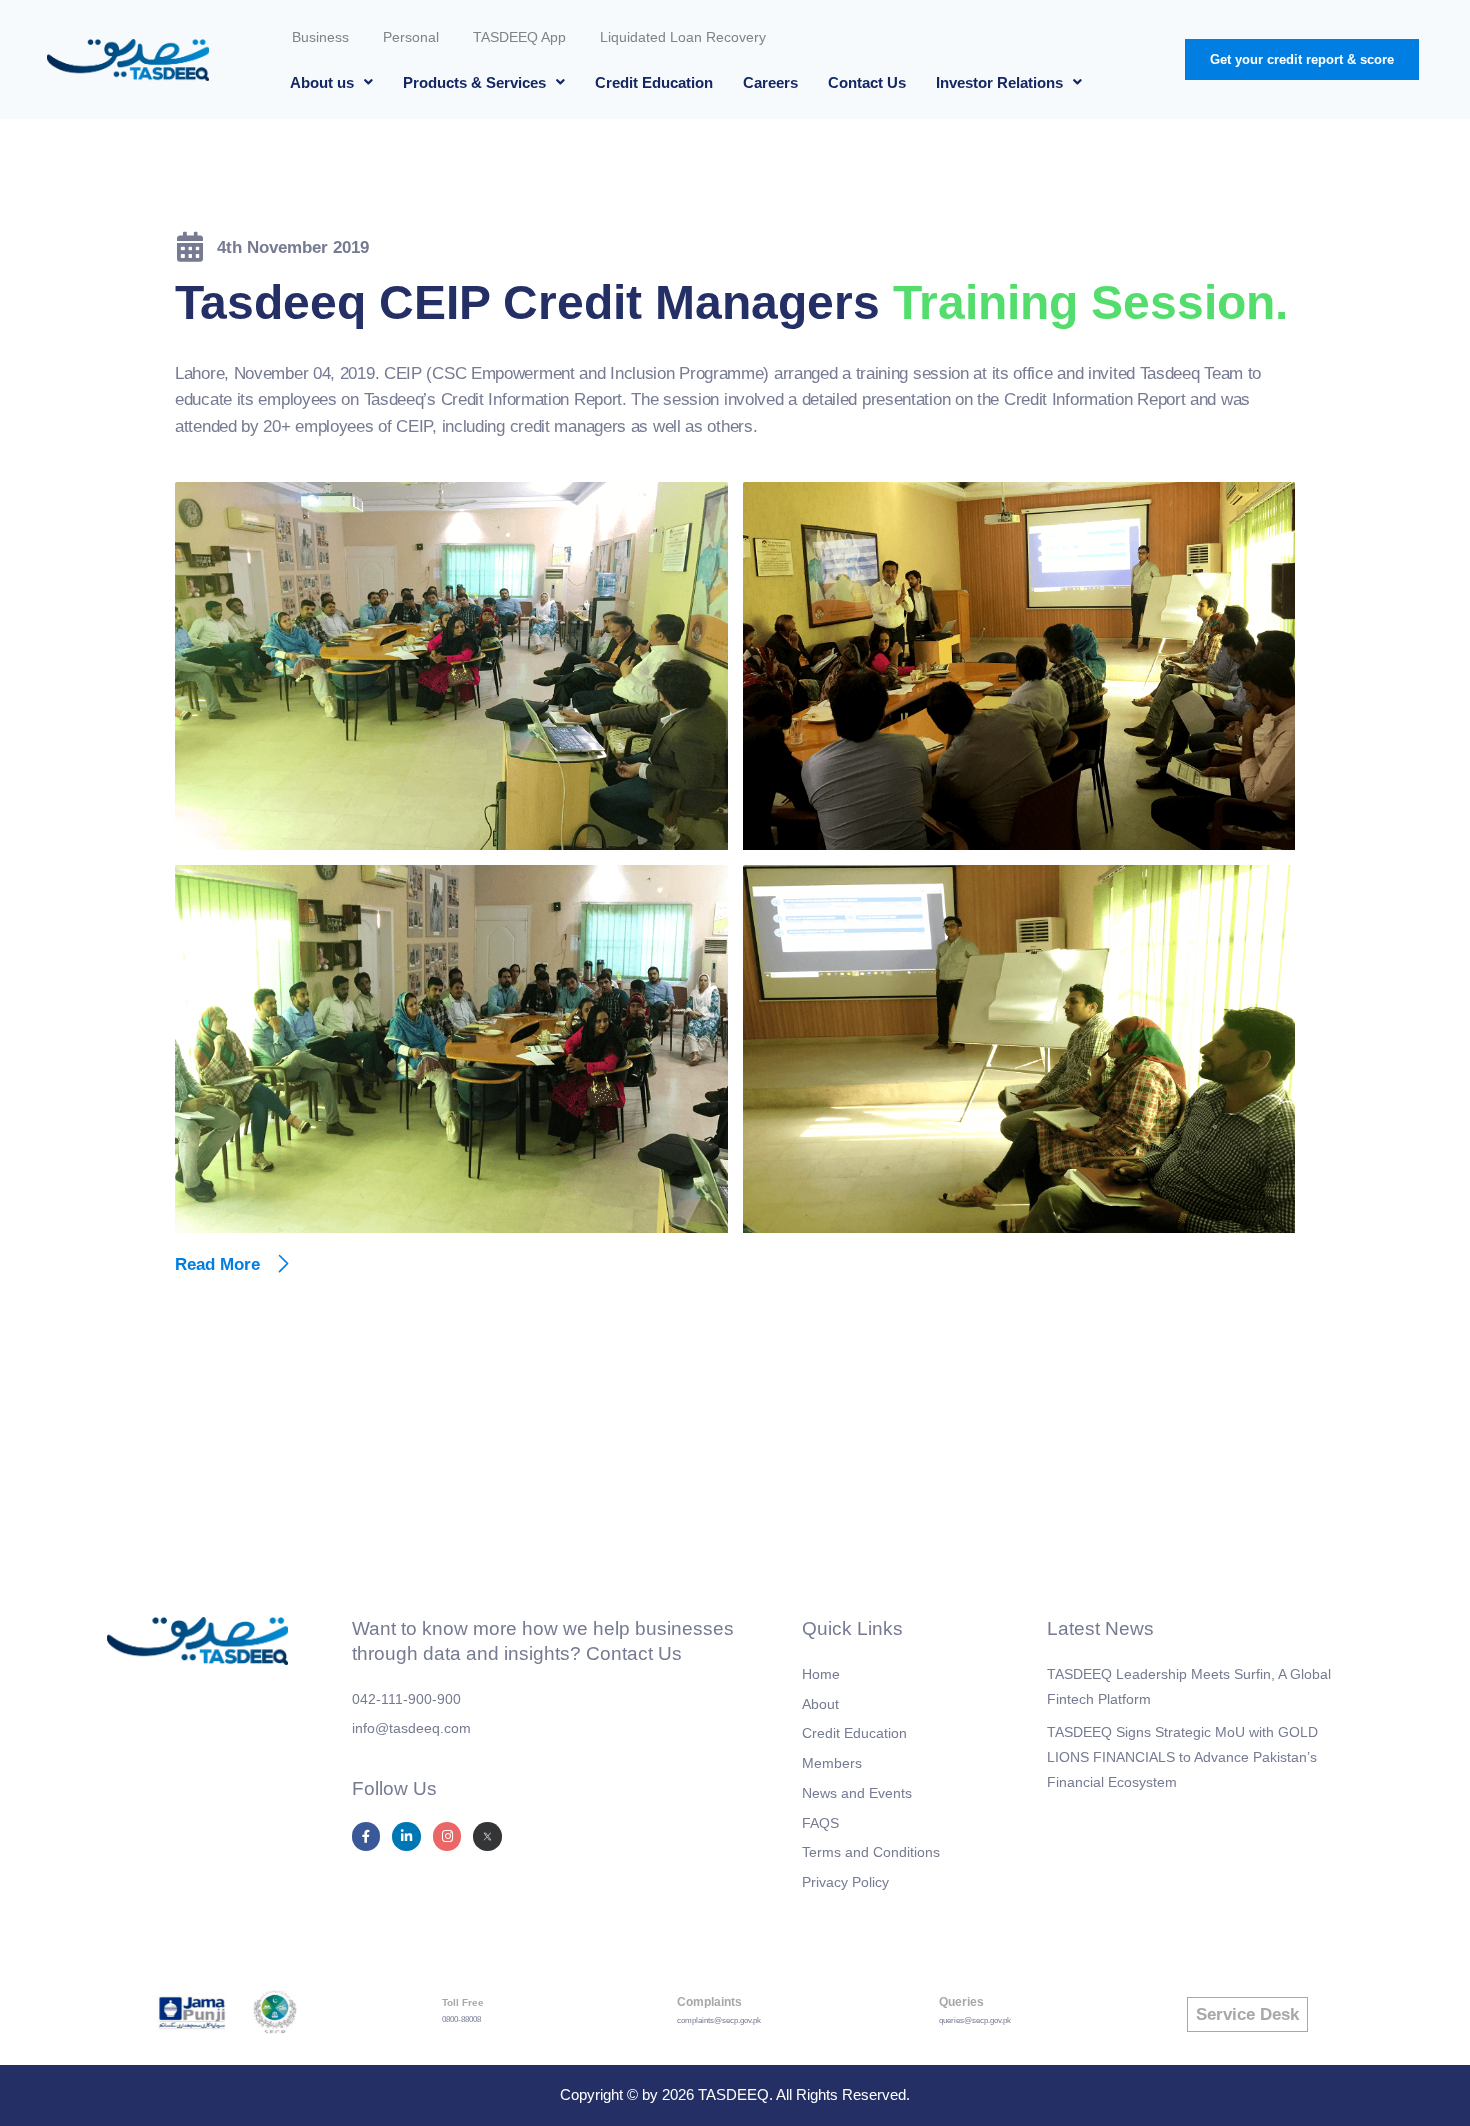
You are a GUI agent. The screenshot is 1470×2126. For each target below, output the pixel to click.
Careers (770, 82)
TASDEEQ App (519, 37)
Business (320, 37)
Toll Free (463, 2002)
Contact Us (867, 82)
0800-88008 (461, 2019)
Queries (961, 2002)
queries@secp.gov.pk (975, 2020)
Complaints (709, 2002)
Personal (411, 37)
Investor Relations (999, 82)
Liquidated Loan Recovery (683, 37)
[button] (331, 82)
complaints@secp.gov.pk (719, 2020)
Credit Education (654, 82)
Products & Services (474, 82)
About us (322, 82)
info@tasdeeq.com (411, 1728)
